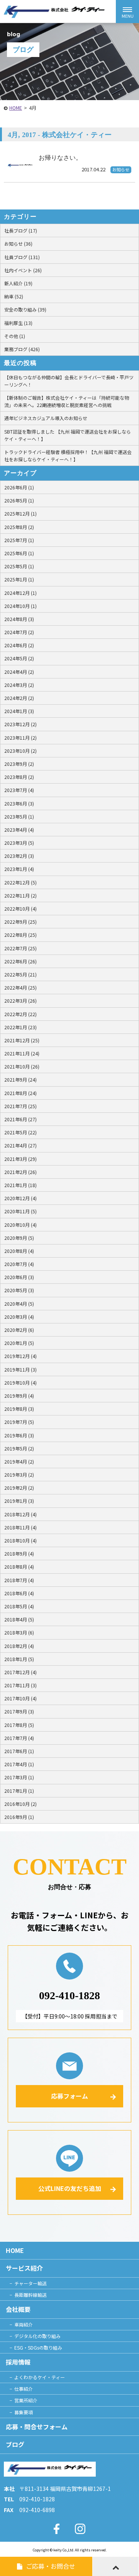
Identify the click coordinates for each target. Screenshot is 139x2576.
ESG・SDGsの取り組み (38, 2347)
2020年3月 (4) (19, 1317)
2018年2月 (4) (19, 1646)
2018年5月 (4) (19, 1606)
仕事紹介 (24, 2389)
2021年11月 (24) (22, 1053)
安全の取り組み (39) (25, 309)
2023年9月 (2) (19, 764)
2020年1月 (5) (19, 1343)
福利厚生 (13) (18, 323)
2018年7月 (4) (19, 1580)
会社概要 (18, 2309)
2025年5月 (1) (19, 566)
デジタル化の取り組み (37, 2336)
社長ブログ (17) (21, 230)
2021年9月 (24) (20, 1079)
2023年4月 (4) (19, 830)
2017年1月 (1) (19, 1791)
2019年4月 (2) (19, 1461)
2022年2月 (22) (20, 1014)
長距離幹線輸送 (31, 2295)
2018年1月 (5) (19, 1659)
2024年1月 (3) (19, 711)
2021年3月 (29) (20, 1159)
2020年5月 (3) (19, 1290)
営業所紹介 (26, 2400)
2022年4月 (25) (20, 987)
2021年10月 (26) (22, 1066)
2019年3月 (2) (19, 1475)
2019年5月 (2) (19, 1448)
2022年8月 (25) (20, 935)
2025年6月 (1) (19, 553)
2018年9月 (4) (19, 1553)
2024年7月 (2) (19, 632)
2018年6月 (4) (19, 1593)
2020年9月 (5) (19, 1238)
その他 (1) (15, 336)
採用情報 (18, 2362)
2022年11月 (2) (20, 895)
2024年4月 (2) (19, 672)
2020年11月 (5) (20, 1211)
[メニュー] (127, 12)
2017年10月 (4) (20, 1698)
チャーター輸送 (31, 2283)
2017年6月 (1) (19, 1751)
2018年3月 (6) (19, 1632)
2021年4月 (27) (20, 1145)
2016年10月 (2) (20, 1804)
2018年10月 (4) (20, 1540)
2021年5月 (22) (20, 1132)
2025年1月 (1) (19, 579)
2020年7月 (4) (19, 1264)
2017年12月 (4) (20, 1672)
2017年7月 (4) (19, 1738)
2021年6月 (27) (20, 1119)
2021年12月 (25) (22, 1040)
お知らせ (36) (18, 244)
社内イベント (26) (23, 270)
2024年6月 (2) (19, 645)
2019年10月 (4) (20, 1383)
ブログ (15, 2444)
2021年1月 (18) (20, 1185)
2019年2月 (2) (19, 1488)
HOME (16, 108)
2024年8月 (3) (19, 619)
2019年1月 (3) (19, 1501)
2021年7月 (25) (20, 1106)
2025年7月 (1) (19, 540)
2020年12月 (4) (20, 1198)
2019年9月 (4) (19, 1396)
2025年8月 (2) (19, 527)
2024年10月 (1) (20, 606)
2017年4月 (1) (19, 1764)
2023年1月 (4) (19, 869)
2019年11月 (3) (20, 1369)
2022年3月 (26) (20, 1001)
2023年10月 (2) (20, 751)
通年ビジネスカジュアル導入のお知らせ (46, 418)
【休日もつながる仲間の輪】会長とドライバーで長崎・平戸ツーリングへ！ (69, 381)
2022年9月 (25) (20, 922)
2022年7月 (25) (20, 948)
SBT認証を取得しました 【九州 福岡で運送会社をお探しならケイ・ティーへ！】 (68, 435)
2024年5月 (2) (19, 658)
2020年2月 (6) (19, 1330)
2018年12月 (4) (20, 1514)
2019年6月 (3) (19, 1435)
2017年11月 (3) (20, 1685)
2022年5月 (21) (20, 974)
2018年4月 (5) (19, 1619)
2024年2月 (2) (19, 698)
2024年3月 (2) (19, 685)
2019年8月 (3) (19, 1409)
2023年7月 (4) (19, 790)
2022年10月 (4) (20, 909)
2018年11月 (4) (20, 1527)
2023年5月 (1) (19, 817)
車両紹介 (24, 2324)
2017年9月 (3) (19, 1711)
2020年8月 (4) (19, 1251)
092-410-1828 (69, 1996)
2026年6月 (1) (19, 487)
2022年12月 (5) (20, 882)
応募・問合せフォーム (37, 2427)
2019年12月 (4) (20, 1356)
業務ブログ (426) (22, 349)
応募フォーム (69, 2096)
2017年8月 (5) (19, 1725)
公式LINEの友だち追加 (70, 2188)
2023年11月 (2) (20, 738)
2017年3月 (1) (19, 1777)
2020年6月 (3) (19, 1277)
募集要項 (24, 2412)
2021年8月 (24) (20, 1093)
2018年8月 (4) (19, 1567)
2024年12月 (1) (20, 593)
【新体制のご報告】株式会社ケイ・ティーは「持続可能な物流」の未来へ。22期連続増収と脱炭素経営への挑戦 (67, 401)
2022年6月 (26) (20, 961)
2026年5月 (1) (19, 500)
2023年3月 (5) (19, 843)
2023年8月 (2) (19, 777)
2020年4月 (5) (19, 1304)
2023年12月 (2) (20, 724)
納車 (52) (14, 296)
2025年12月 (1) (20, 513)
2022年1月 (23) (20, 1027)
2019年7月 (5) (19, 1422)
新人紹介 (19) (18, 283)
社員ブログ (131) (22, 257)
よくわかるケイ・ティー (40, 2377)
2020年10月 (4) (20, 1225)
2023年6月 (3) (19, 803)
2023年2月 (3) (19, 856)
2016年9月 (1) (19, 1817)
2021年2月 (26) (20, 1172)
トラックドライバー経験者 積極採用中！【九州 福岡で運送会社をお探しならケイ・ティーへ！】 (68, 456)
